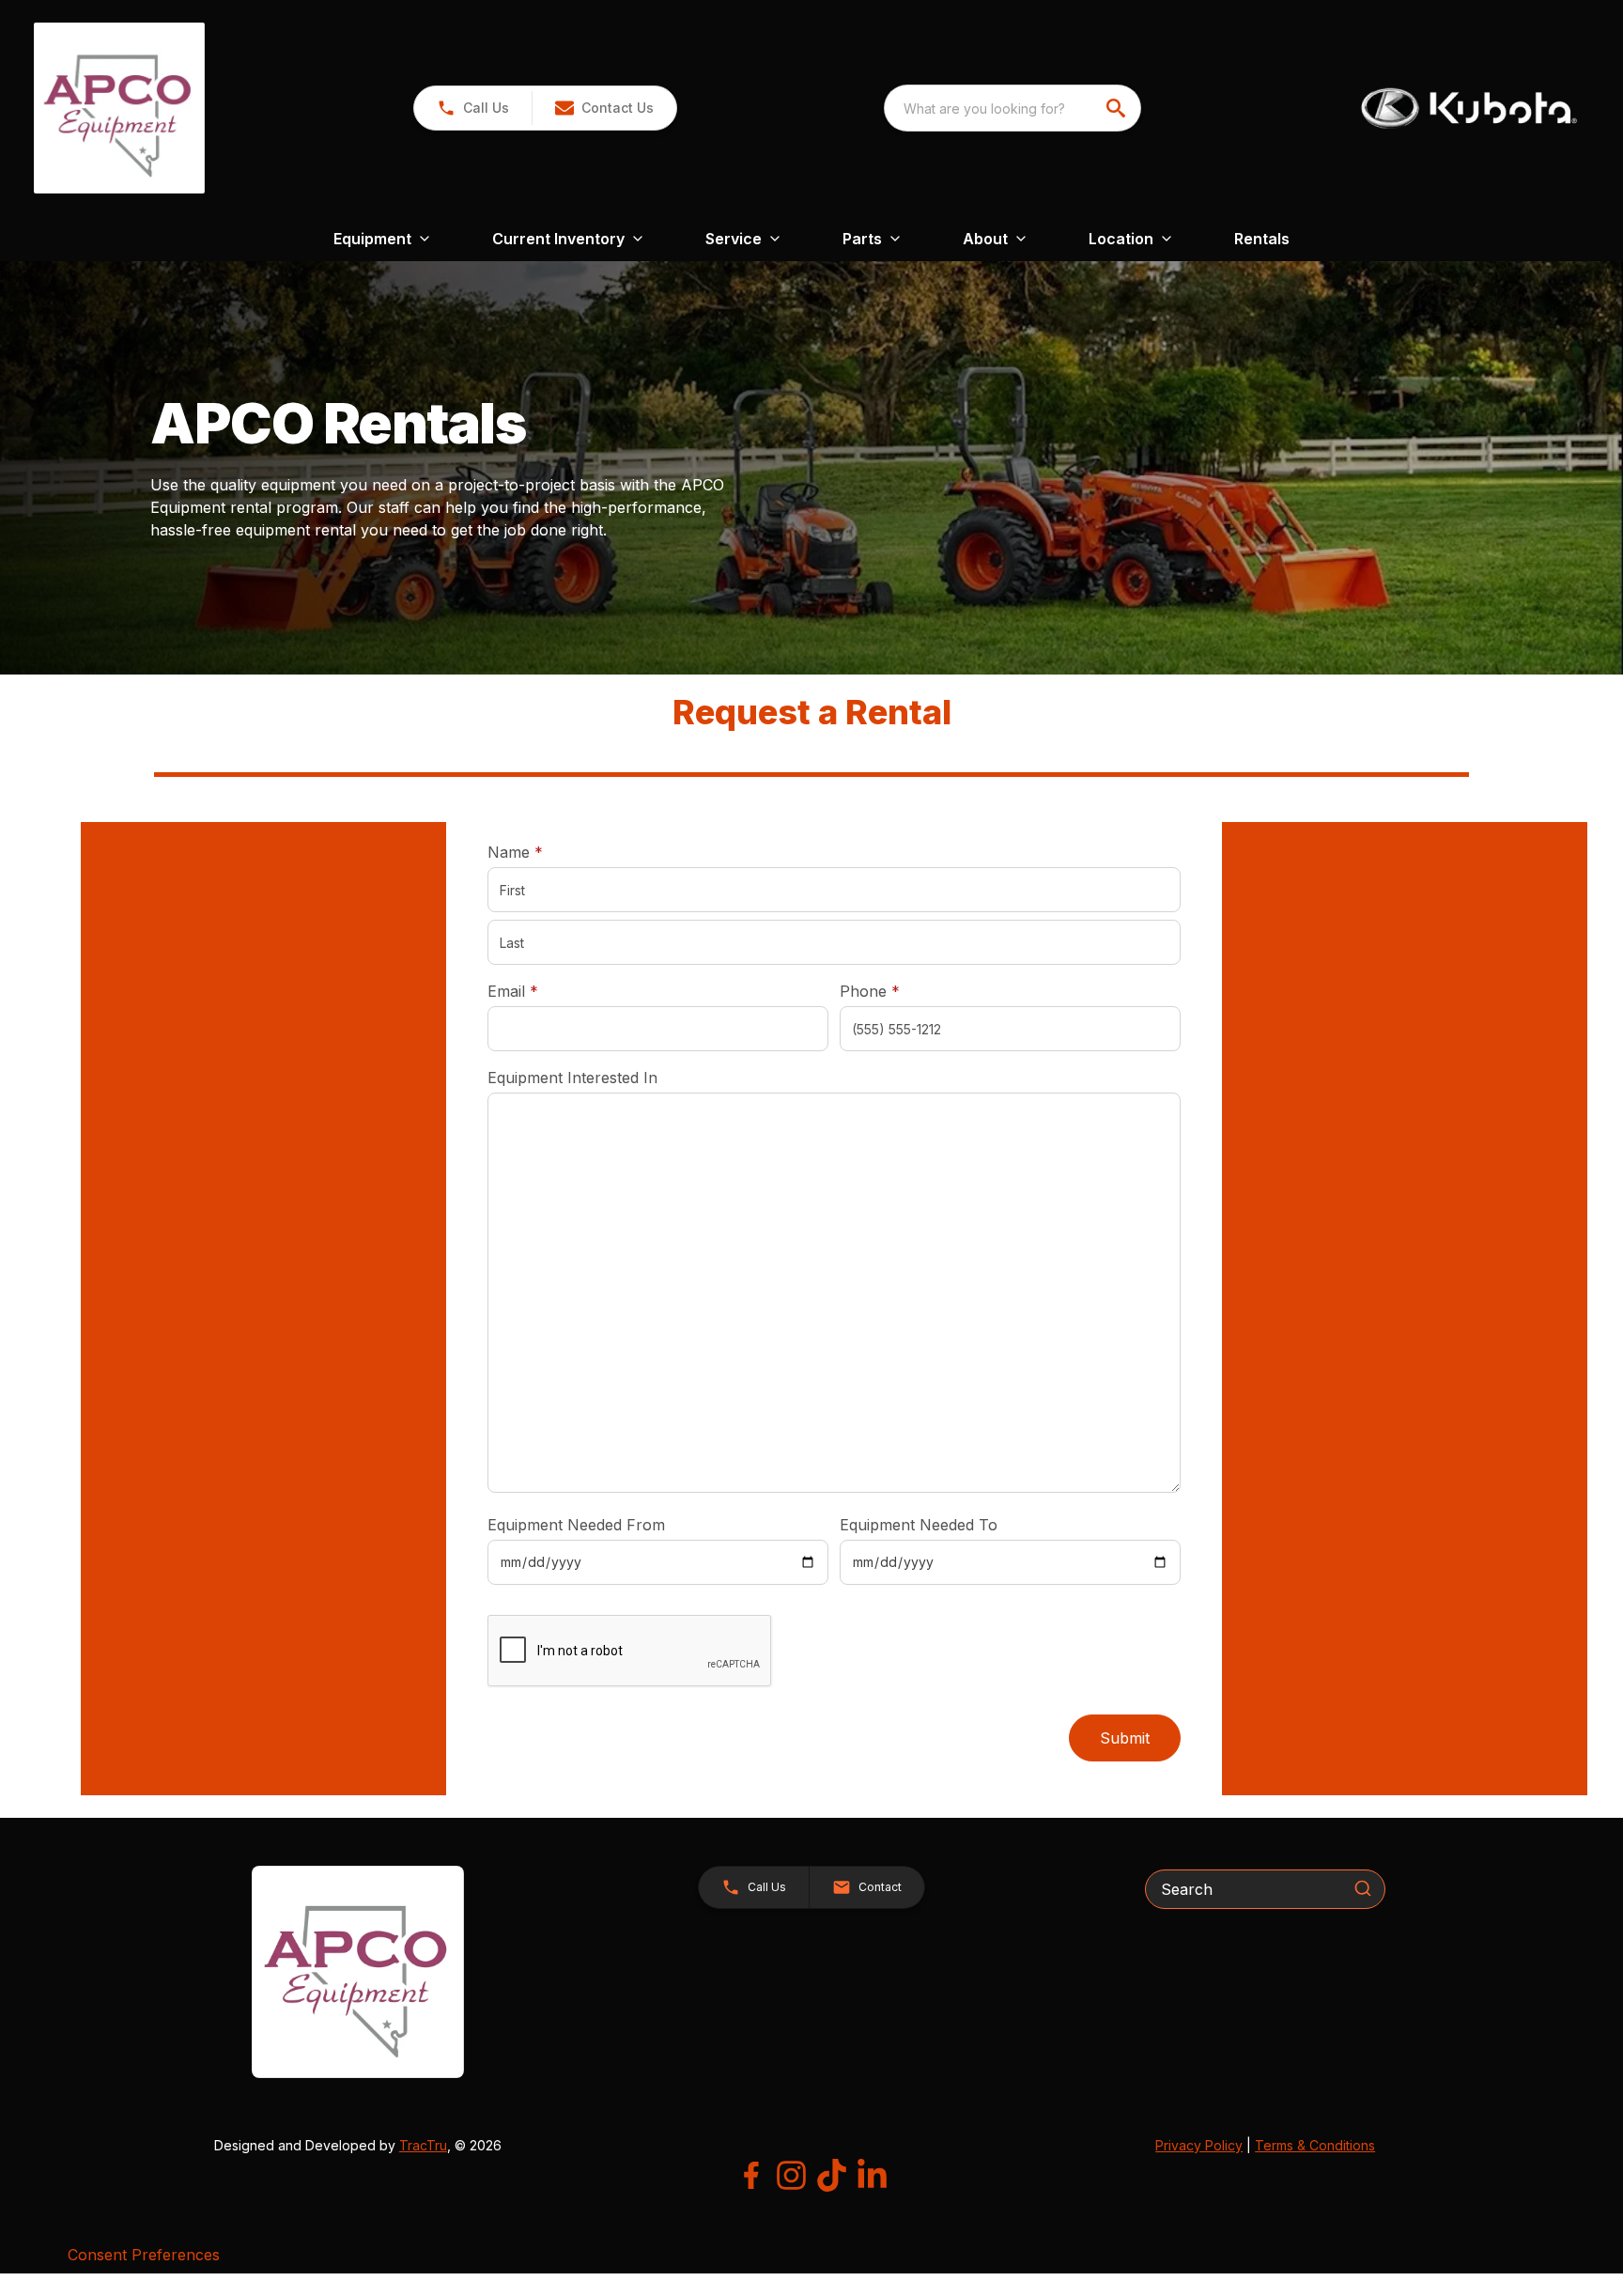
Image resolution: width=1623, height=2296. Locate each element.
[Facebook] (751, 2175)
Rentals (1262, 239)
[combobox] (1012, 108)
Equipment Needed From (576, 1525)
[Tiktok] (832, 2175)
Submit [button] (1125, 1738)
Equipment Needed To (919, 1525)
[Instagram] (791, 2175)
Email (542, 991)
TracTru (423, 2145)
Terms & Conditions (1315, 2145)
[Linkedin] (872, 2175)
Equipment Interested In (572, 1078)
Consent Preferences (144, 2255)
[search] (1118, 108)
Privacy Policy (1199, 2145)
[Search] (1363, 1888)
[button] (473, 108)
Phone (870, 991)
